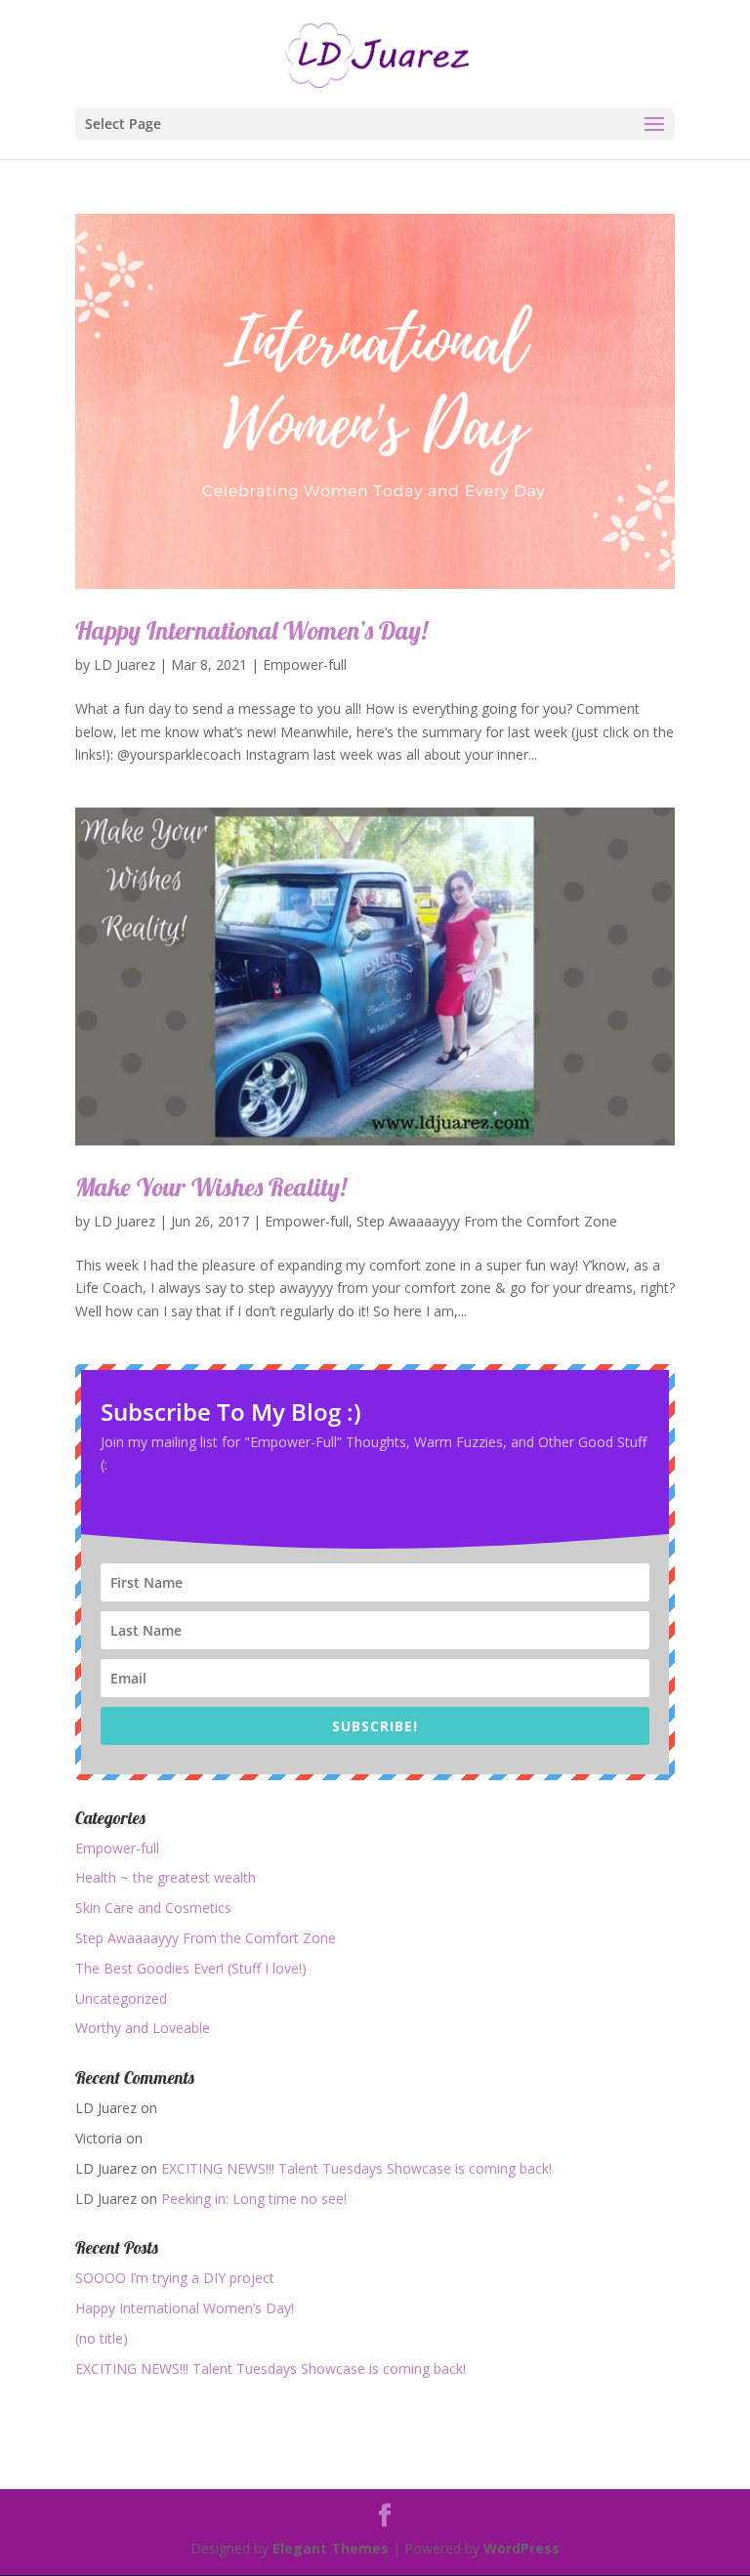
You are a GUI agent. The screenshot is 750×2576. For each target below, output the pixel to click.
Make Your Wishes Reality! (211, 1187)
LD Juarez (125, 665)
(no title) (102, 2338)
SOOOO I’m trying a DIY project (175, 2278)
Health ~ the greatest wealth (166, 1877)
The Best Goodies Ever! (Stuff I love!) (191, 1968)
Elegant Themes (331, 2548)
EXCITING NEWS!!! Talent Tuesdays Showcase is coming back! (356, 2168)
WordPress (521, 2548)
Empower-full (305, 665)
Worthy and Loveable (143, 2028)
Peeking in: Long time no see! (254, 2199)
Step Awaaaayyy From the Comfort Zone (487, 1221)
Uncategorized (121, 1998)
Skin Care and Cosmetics (153, 1908)
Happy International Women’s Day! (251, 630)
